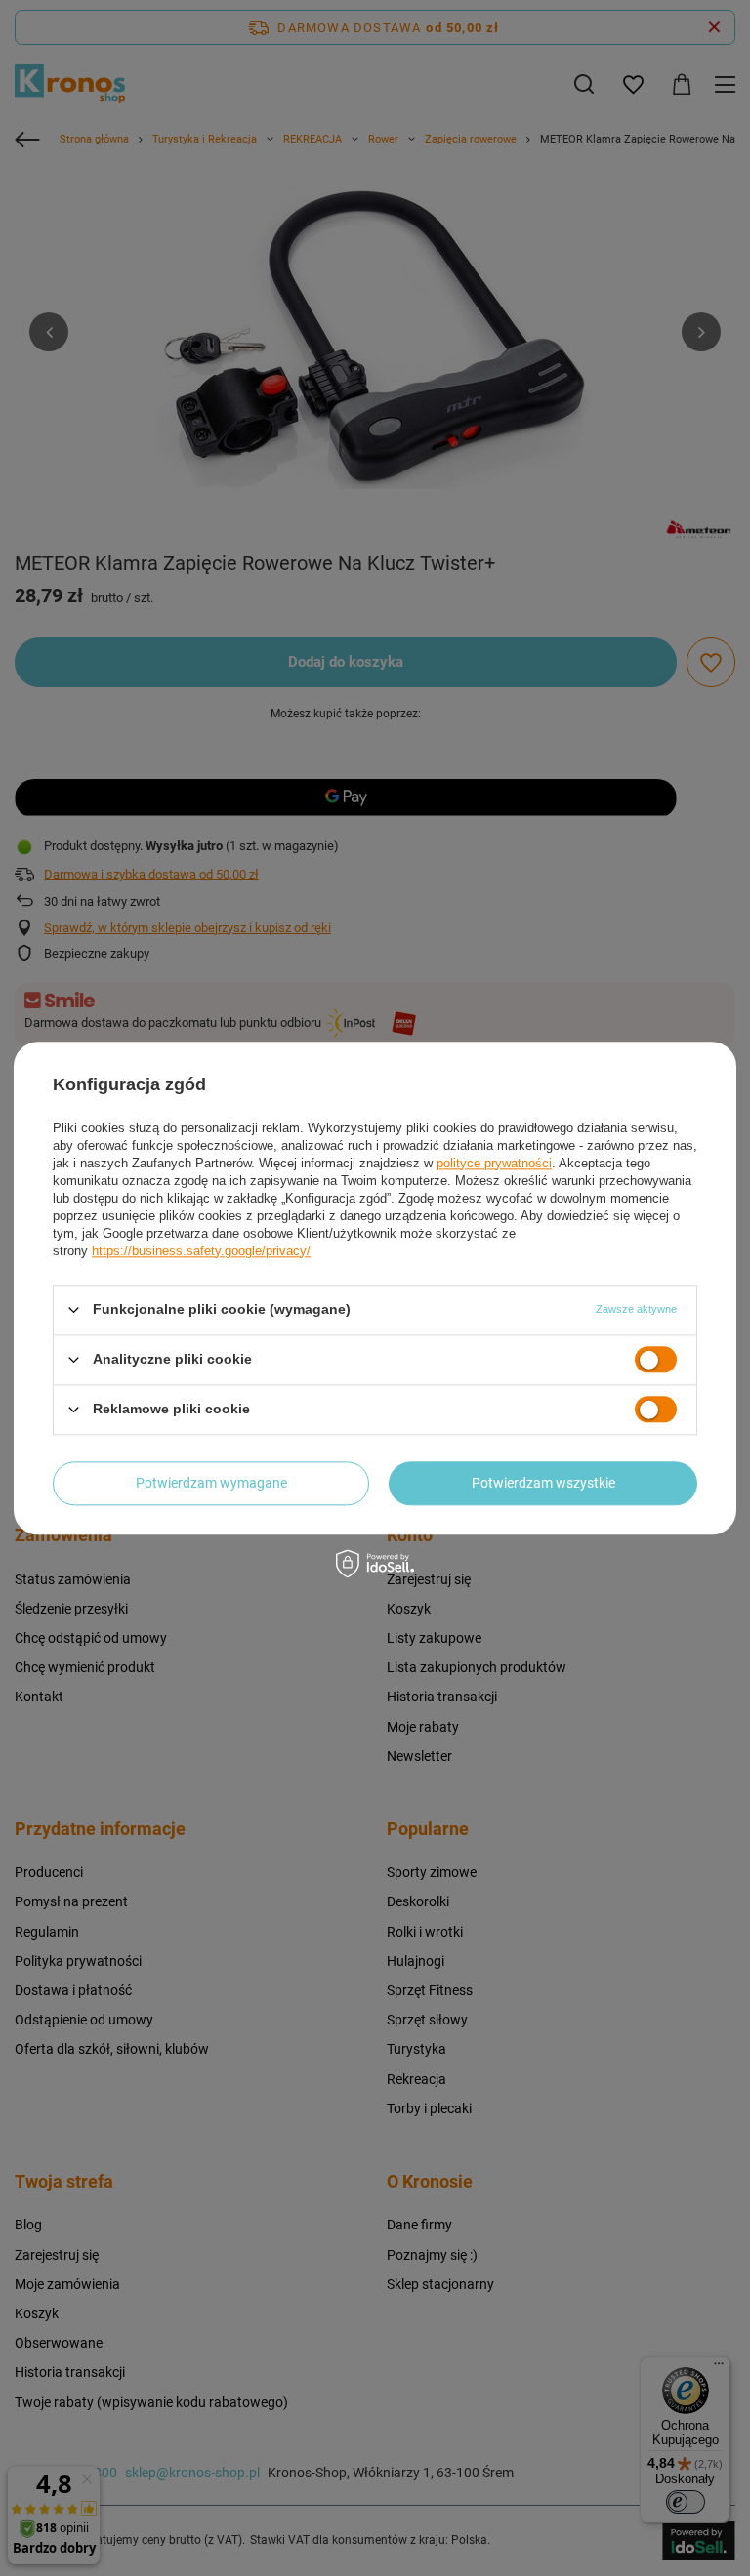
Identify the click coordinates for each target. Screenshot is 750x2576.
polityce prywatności (494, 1163)
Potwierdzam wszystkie (543, 1483)
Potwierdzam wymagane (211, 1483)
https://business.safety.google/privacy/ (201, 1251)
